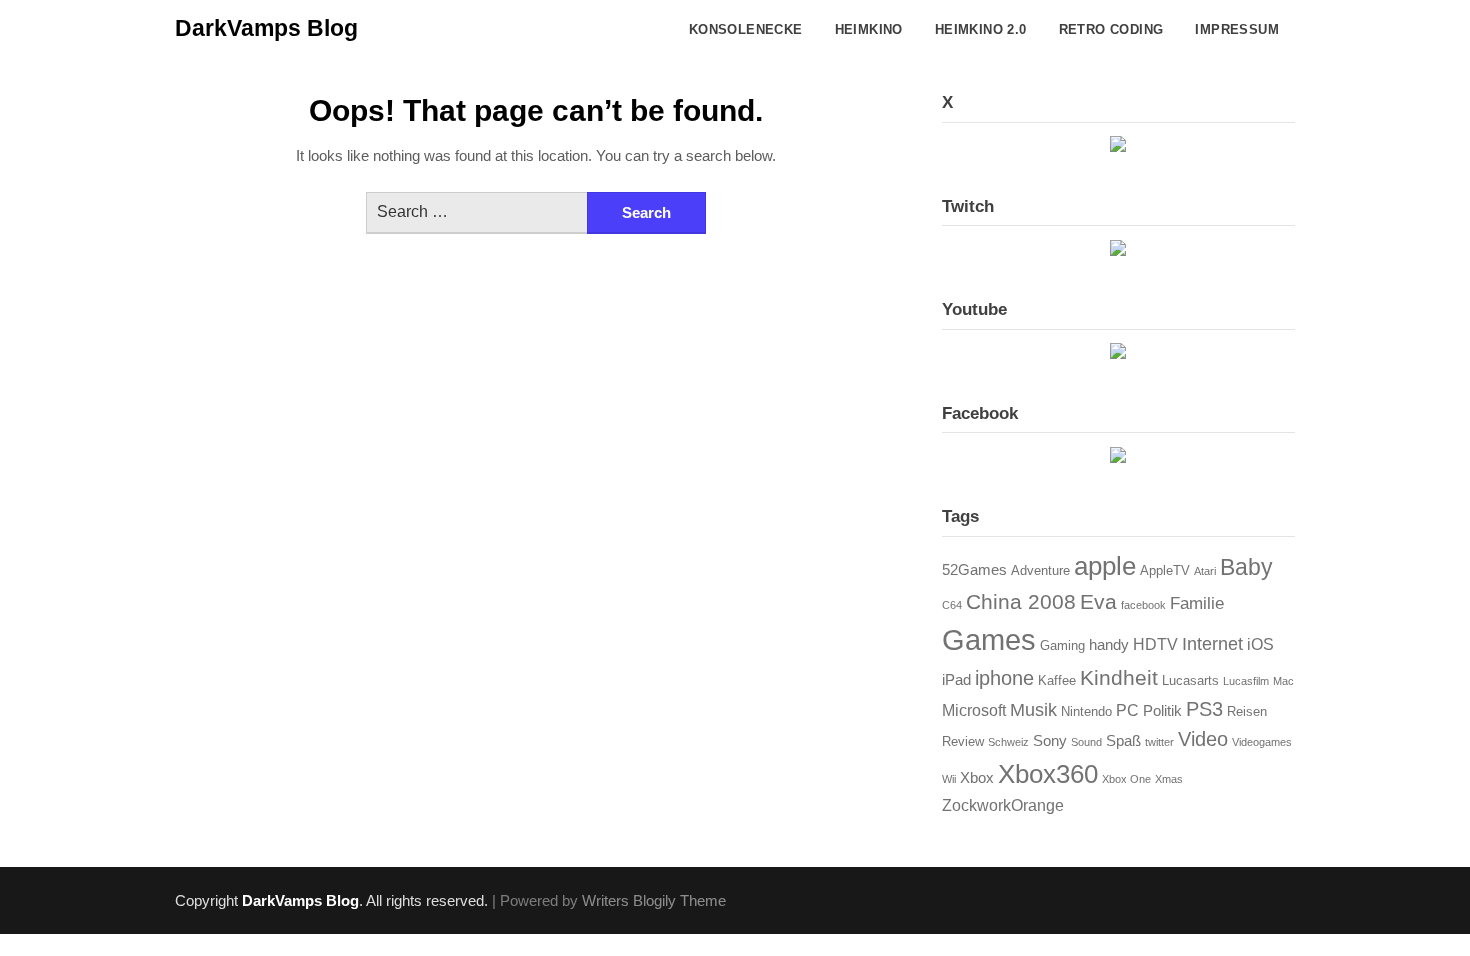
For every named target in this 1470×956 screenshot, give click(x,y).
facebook (1143, 605)
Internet (1212, 643)
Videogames (1262, 742)
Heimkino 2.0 (981, 29)
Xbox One (1126, 779)
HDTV (1155, 644)
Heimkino (869, 29)
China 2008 (1021, 601)
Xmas (1169, 779)
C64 (952, 605)
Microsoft (974, 710)
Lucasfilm (1246, 681)
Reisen (1247, 711)
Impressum (1237, 29)
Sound (1086, 742)
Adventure (1040, 570)
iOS (1260, 644)
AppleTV (1165, 570)
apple (1105, 566)
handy (1109, 645)
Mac (1283, 681)
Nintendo (1086, 711)
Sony (1050, 741)
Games (989, 639)
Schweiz (1008, 742)
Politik (1162, 711)
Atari (1205, 571)
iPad (956, 680)
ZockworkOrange (1003, 805)
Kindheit (1119, 677)
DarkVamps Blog (266, 28)
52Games (974, 570)
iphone (1004, 678)
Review (963, 741)
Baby (1246, 567)
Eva (1098, 601)
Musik (1033, 709)
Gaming (1062, 645)
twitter (1159, 742)
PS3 (1204, 709)
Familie (1197, 603)
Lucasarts (1190, 680)
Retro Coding (1111, 29)
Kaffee (1057, 680)
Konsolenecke (746, 29)
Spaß (1123, 741)
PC (1127, 710)
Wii (949, 779)
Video (1203, 739)
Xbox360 (1048, 774)
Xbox (977, 778)
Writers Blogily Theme (654, 900)
